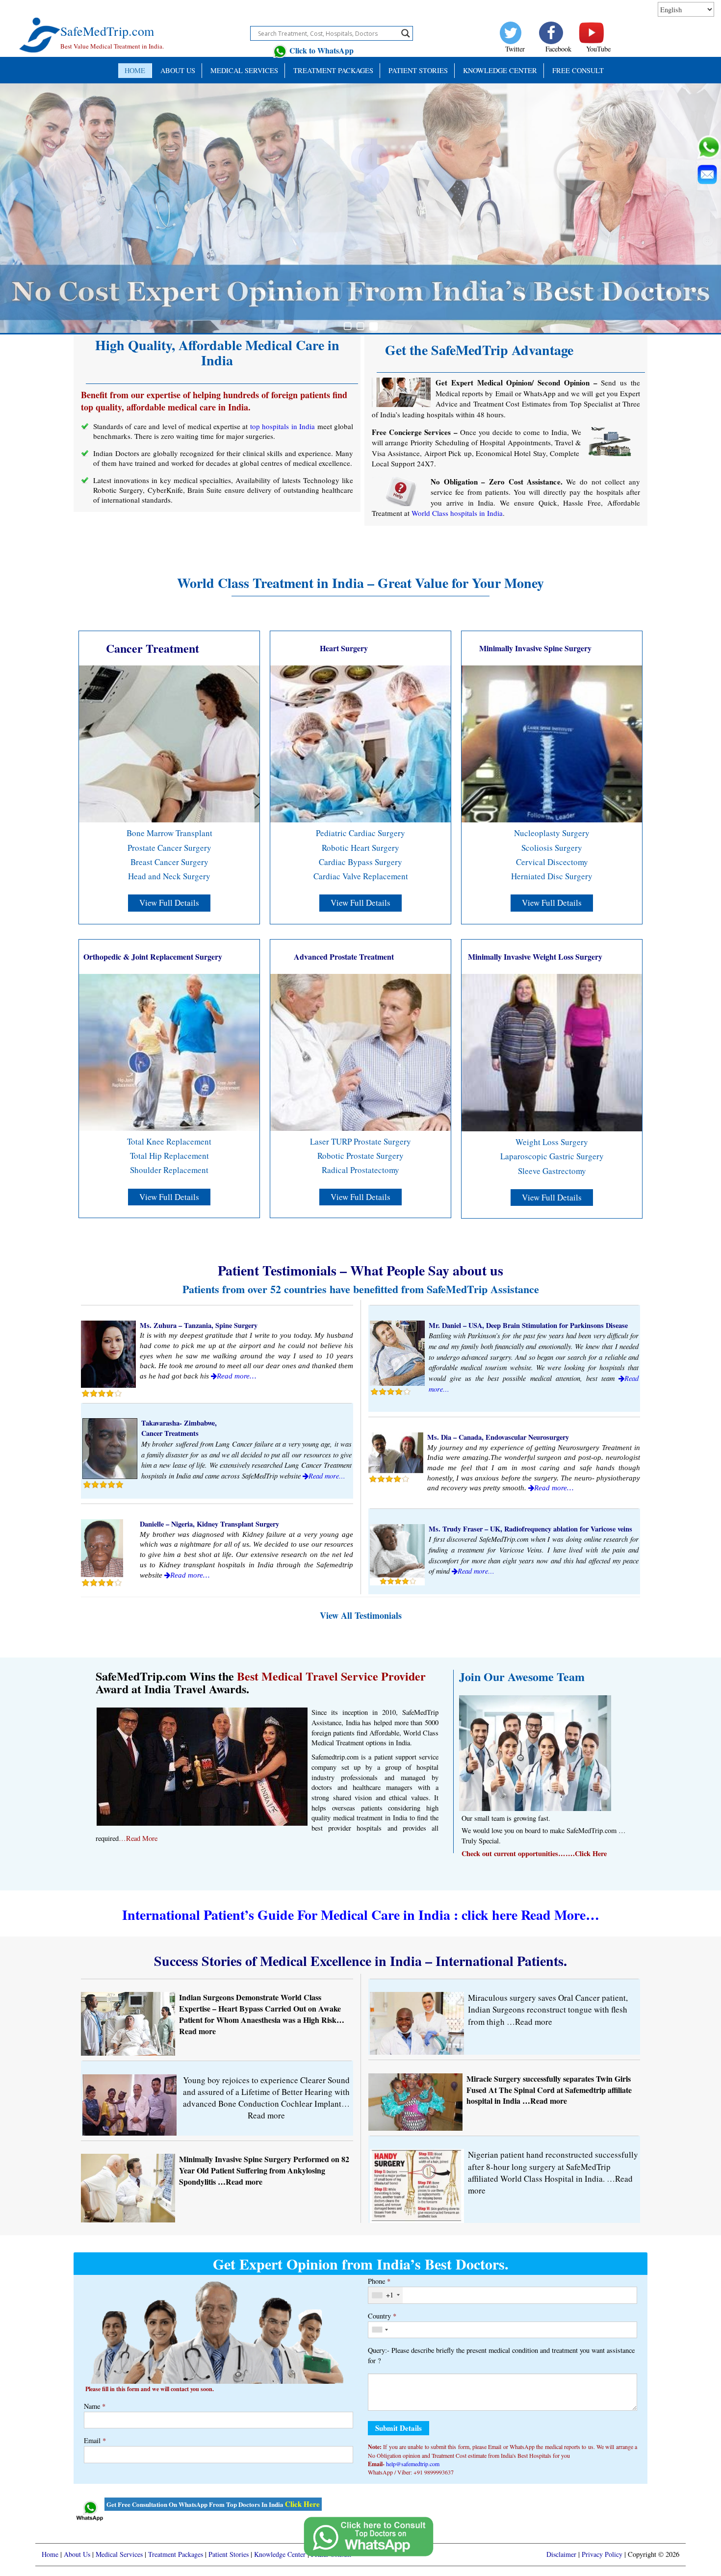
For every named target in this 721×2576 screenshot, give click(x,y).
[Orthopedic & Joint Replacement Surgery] (169, 1051)
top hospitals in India (283, 426)
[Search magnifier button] (406, 33)
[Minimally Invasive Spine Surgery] (552, 743)
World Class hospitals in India (457, 513)
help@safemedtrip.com (413, 2464)
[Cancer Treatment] (169, 743)
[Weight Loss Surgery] (552, 1052)
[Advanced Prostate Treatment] (360, 1051)
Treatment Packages (333, 70)
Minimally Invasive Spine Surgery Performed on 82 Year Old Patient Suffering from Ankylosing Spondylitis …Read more (264, 2170)
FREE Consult (578, 70)
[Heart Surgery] (360, 743)
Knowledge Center (500, 70)
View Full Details (169, 903)
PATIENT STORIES (418, 70)
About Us (178, 70)
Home (135, 70)
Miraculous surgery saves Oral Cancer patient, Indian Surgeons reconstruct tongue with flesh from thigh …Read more (548, 2010)
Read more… (236, 1376)
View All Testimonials (361, 1615)
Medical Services (244, 70)
